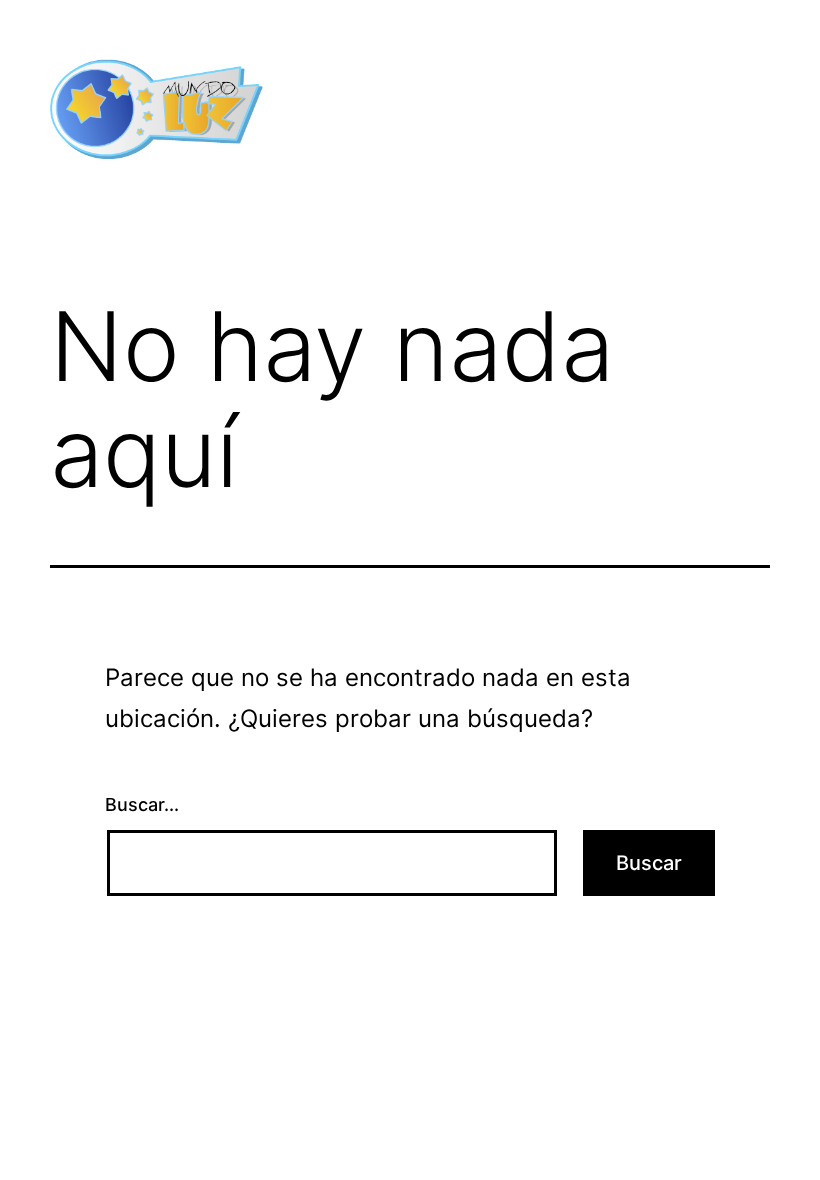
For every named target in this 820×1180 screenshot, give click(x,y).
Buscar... (142, 804)
